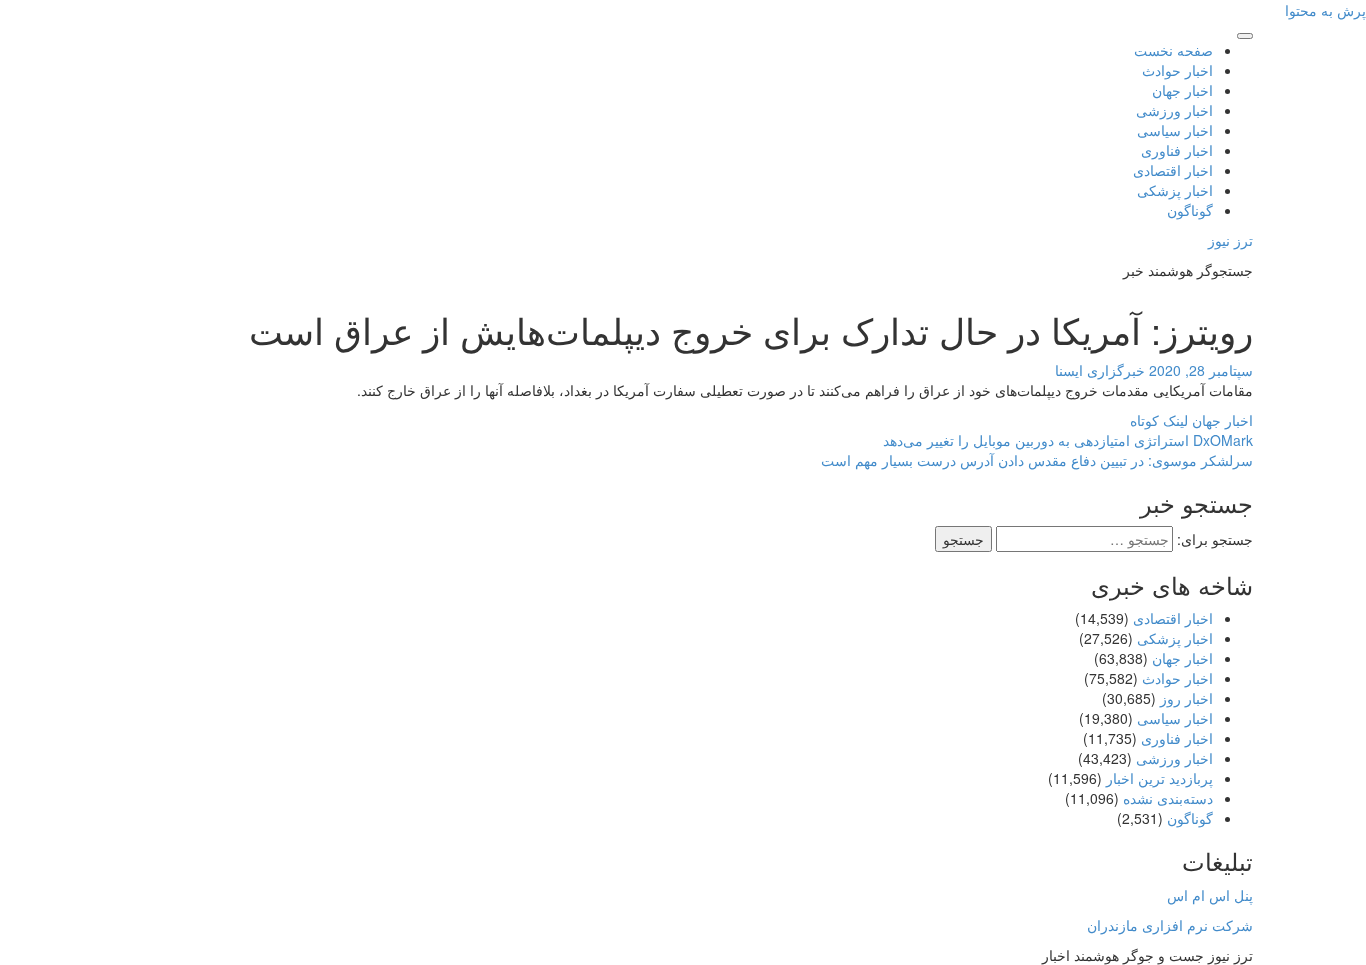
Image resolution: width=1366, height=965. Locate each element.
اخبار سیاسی (1175, 130)
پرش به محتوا (1325, 10)
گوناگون (1190, 210)
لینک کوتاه (1161, 420)
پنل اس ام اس (1210, 895)
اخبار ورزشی (1174, 110)
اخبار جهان (1182, 90)
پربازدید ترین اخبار (1159, 778)
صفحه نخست (1173, 50)
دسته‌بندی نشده (1168, 798)
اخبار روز (1186, 698)
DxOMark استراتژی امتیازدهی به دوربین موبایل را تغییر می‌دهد (1068, 440)
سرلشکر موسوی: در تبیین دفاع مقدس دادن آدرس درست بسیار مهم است (1037, 460)
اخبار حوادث (1177, 70)
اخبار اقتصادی (1173, 170)
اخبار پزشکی (1175, 190)
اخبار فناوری (1177, 150)
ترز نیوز (1230, 240)
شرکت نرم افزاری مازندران (1170, 925)
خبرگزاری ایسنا (1100, 370)
